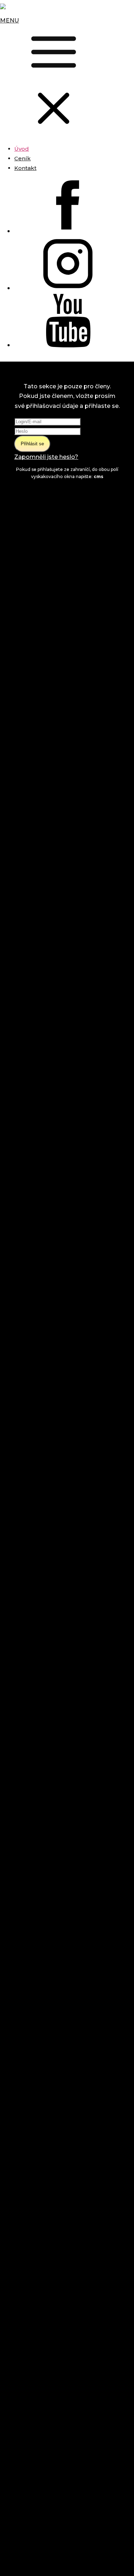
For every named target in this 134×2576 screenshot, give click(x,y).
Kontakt (25, 168)
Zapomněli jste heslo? (46, 457)
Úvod (22, 149)
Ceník (23, 158)
